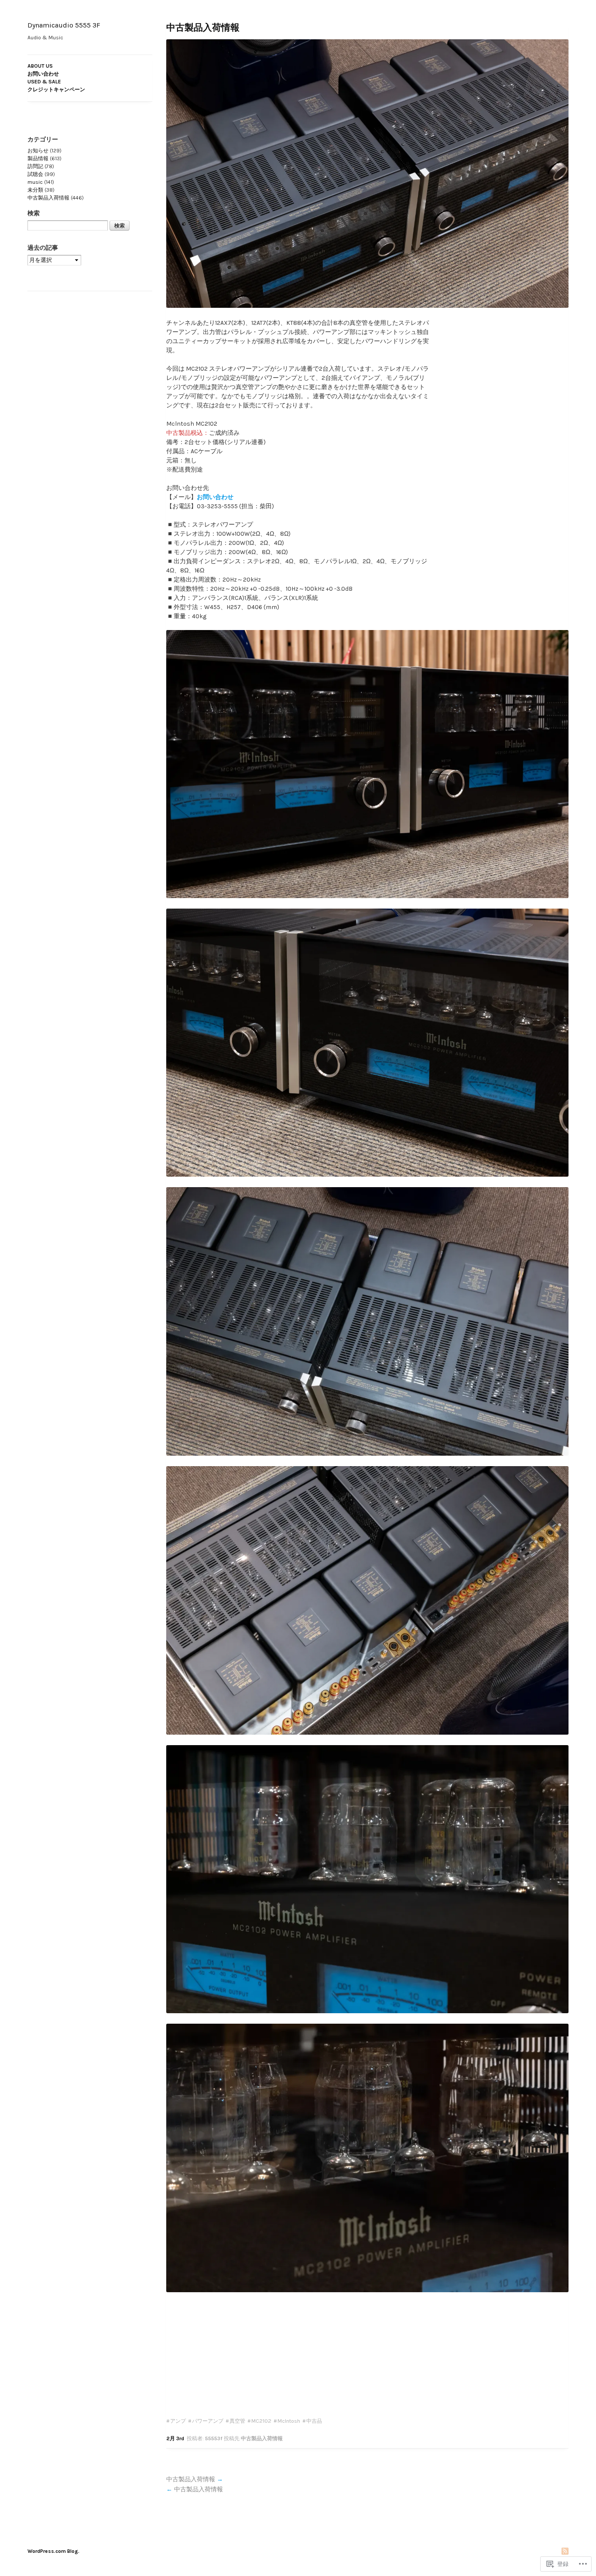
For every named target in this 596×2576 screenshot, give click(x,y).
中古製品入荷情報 (203, 28)
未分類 (35, 190)
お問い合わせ (43, 74)
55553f (214, 2438)
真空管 (237, 2421)
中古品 (314, 2421)
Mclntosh (289, 2421)
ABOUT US (40, 66)
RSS (565, 2552)
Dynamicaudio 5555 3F (64, 25)
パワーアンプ (208, 2421)
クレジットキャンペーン (56, 90)
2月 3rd (175, 2438)
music (35, 182)
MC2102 (261, 2421)
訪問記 (35, 166)
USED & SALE (44, 82)
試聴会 (35, 174)
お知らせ (38, 151)
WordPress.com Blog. (53, 2551)
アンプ (178, 2421)
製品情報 (38, 158)
